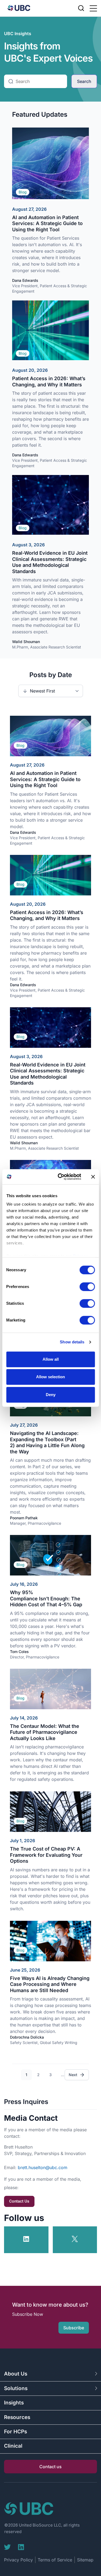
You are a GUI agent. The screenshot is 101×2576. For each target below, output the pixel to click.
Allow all (51, 1359)
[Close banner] (93, 1177)
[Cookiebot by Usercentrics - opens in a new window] (60, 1177)
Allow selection (50, 1377)
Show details (72, 1342)
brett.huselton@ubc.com (43, 2167)
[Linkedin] (21, 2547)
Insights (14, 2403)
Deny (51, 1395)
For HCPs (15, 2432)
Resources (17, 2417)
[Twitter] (7, 2547)
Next (73, 2075)
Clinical (13, 2446)
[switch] (87, 1287)
